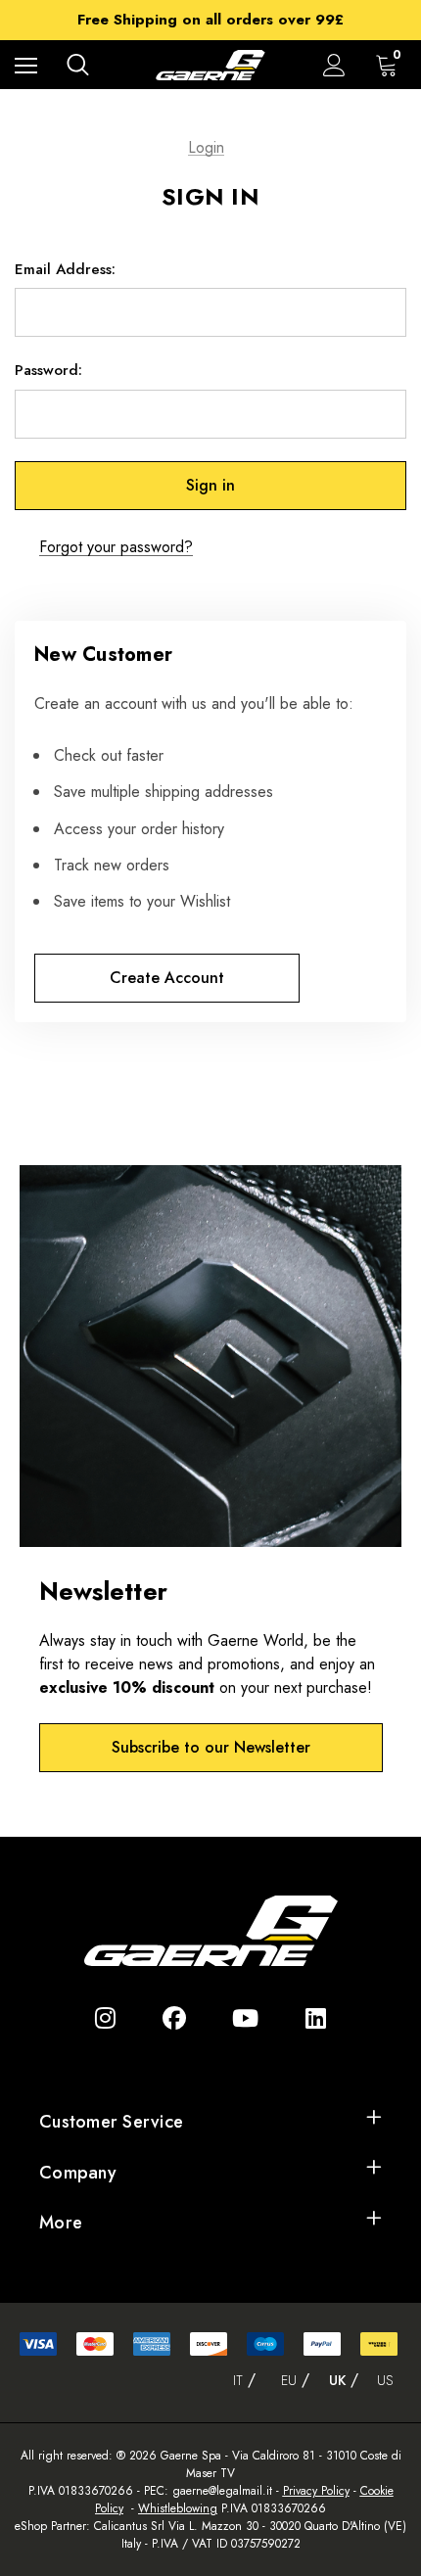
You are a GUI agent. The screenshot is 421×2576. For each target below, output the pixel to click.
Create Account (167, 978)
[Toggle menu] (26, 65)
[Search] (78, 65)
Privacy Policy (316, 2491)
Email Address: (65, 269)
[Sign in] (334, 65)
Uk (337, 2380)
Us (385, 2380)
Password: (48, 370)
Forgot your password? (116, 547)
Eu (289, 2380)
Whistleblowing (178, 2508)
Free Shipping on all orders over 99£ (210, 20)
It (238, 2380)
